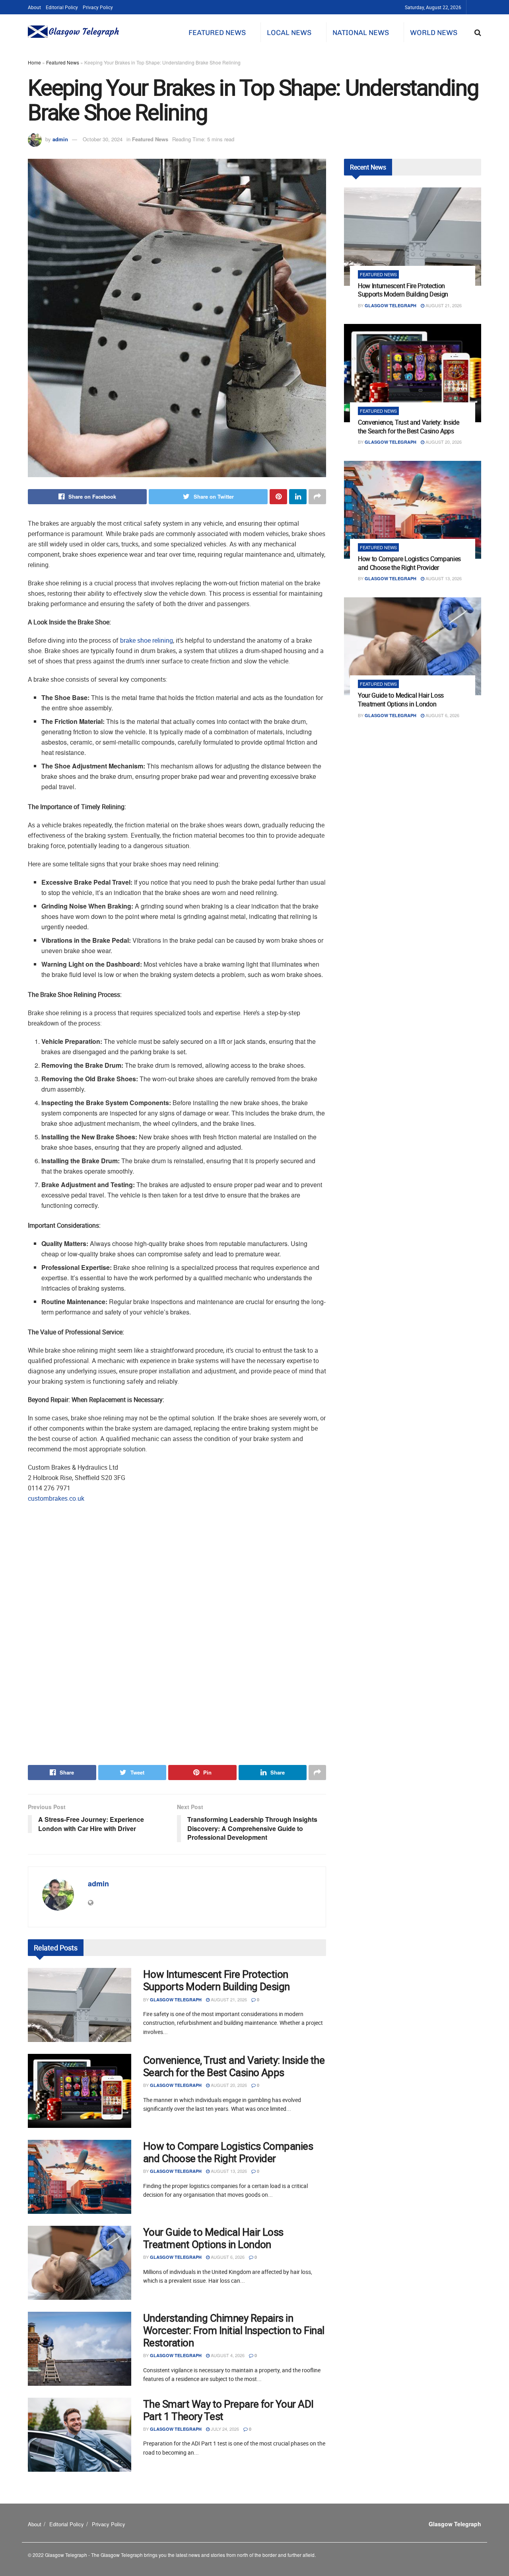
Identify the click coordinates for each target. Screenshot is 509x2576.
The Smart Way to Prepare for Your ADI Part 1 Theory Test (228, 2410)
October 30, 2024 (103, 139)
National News (361, 33)
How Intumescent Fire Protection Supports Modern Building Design (217, 1980)
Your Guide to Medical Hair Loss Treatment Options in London (213, 2238)
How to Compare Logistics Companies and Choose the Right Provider (228, 2152)
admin (60, 139)
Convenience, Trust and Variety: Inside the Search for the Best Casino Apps (234, 2066)
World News (434, 33)
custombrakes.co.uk (56, 1498)
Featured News (217, 33)
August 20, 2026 (228, 2085)
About (34, 7)
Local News (289, 33)
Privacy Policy (98, 7)
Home (34, 62)
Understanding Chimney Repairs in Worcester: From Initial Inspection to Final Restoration (234, 2330)
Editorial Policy (62, 7)
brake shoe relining (147, 640)
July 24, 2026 (224, 2429)
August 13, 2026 (228, 2171)
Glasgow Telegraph (176, 2000)
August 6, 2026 (227, 2257)
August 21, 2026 (228, 1999)
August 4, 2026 (227, 2355)
